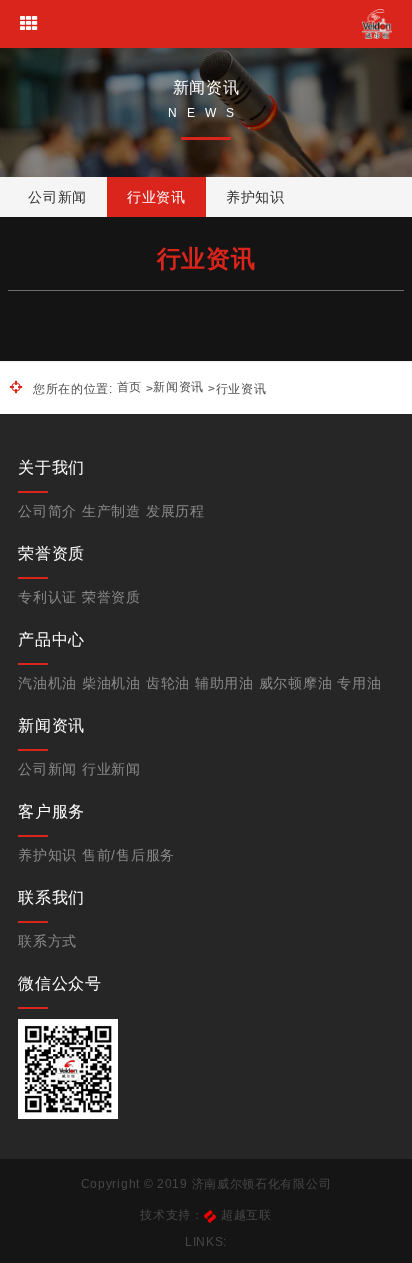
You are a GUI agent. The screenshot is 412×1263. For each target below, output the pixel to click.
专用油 (359, 683)
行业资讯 (156, 197)
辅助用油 (224, 683)
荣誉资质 (111, 597)
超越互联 (246, 1215)
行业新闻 (111, 769)
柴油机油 (111, 683)
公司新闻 (57, 197)
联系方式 (47, 941)
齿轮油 (168, 683)
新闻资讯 (178, 387)
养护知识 (255, 197)
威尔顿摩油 (296, 683)
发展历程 (175, 511)
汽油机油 (47, 683)
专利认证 (47, 597)
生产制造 (111, 511)
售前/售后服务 (128, 855)
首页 (129, 387)
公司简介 (47, 511)
